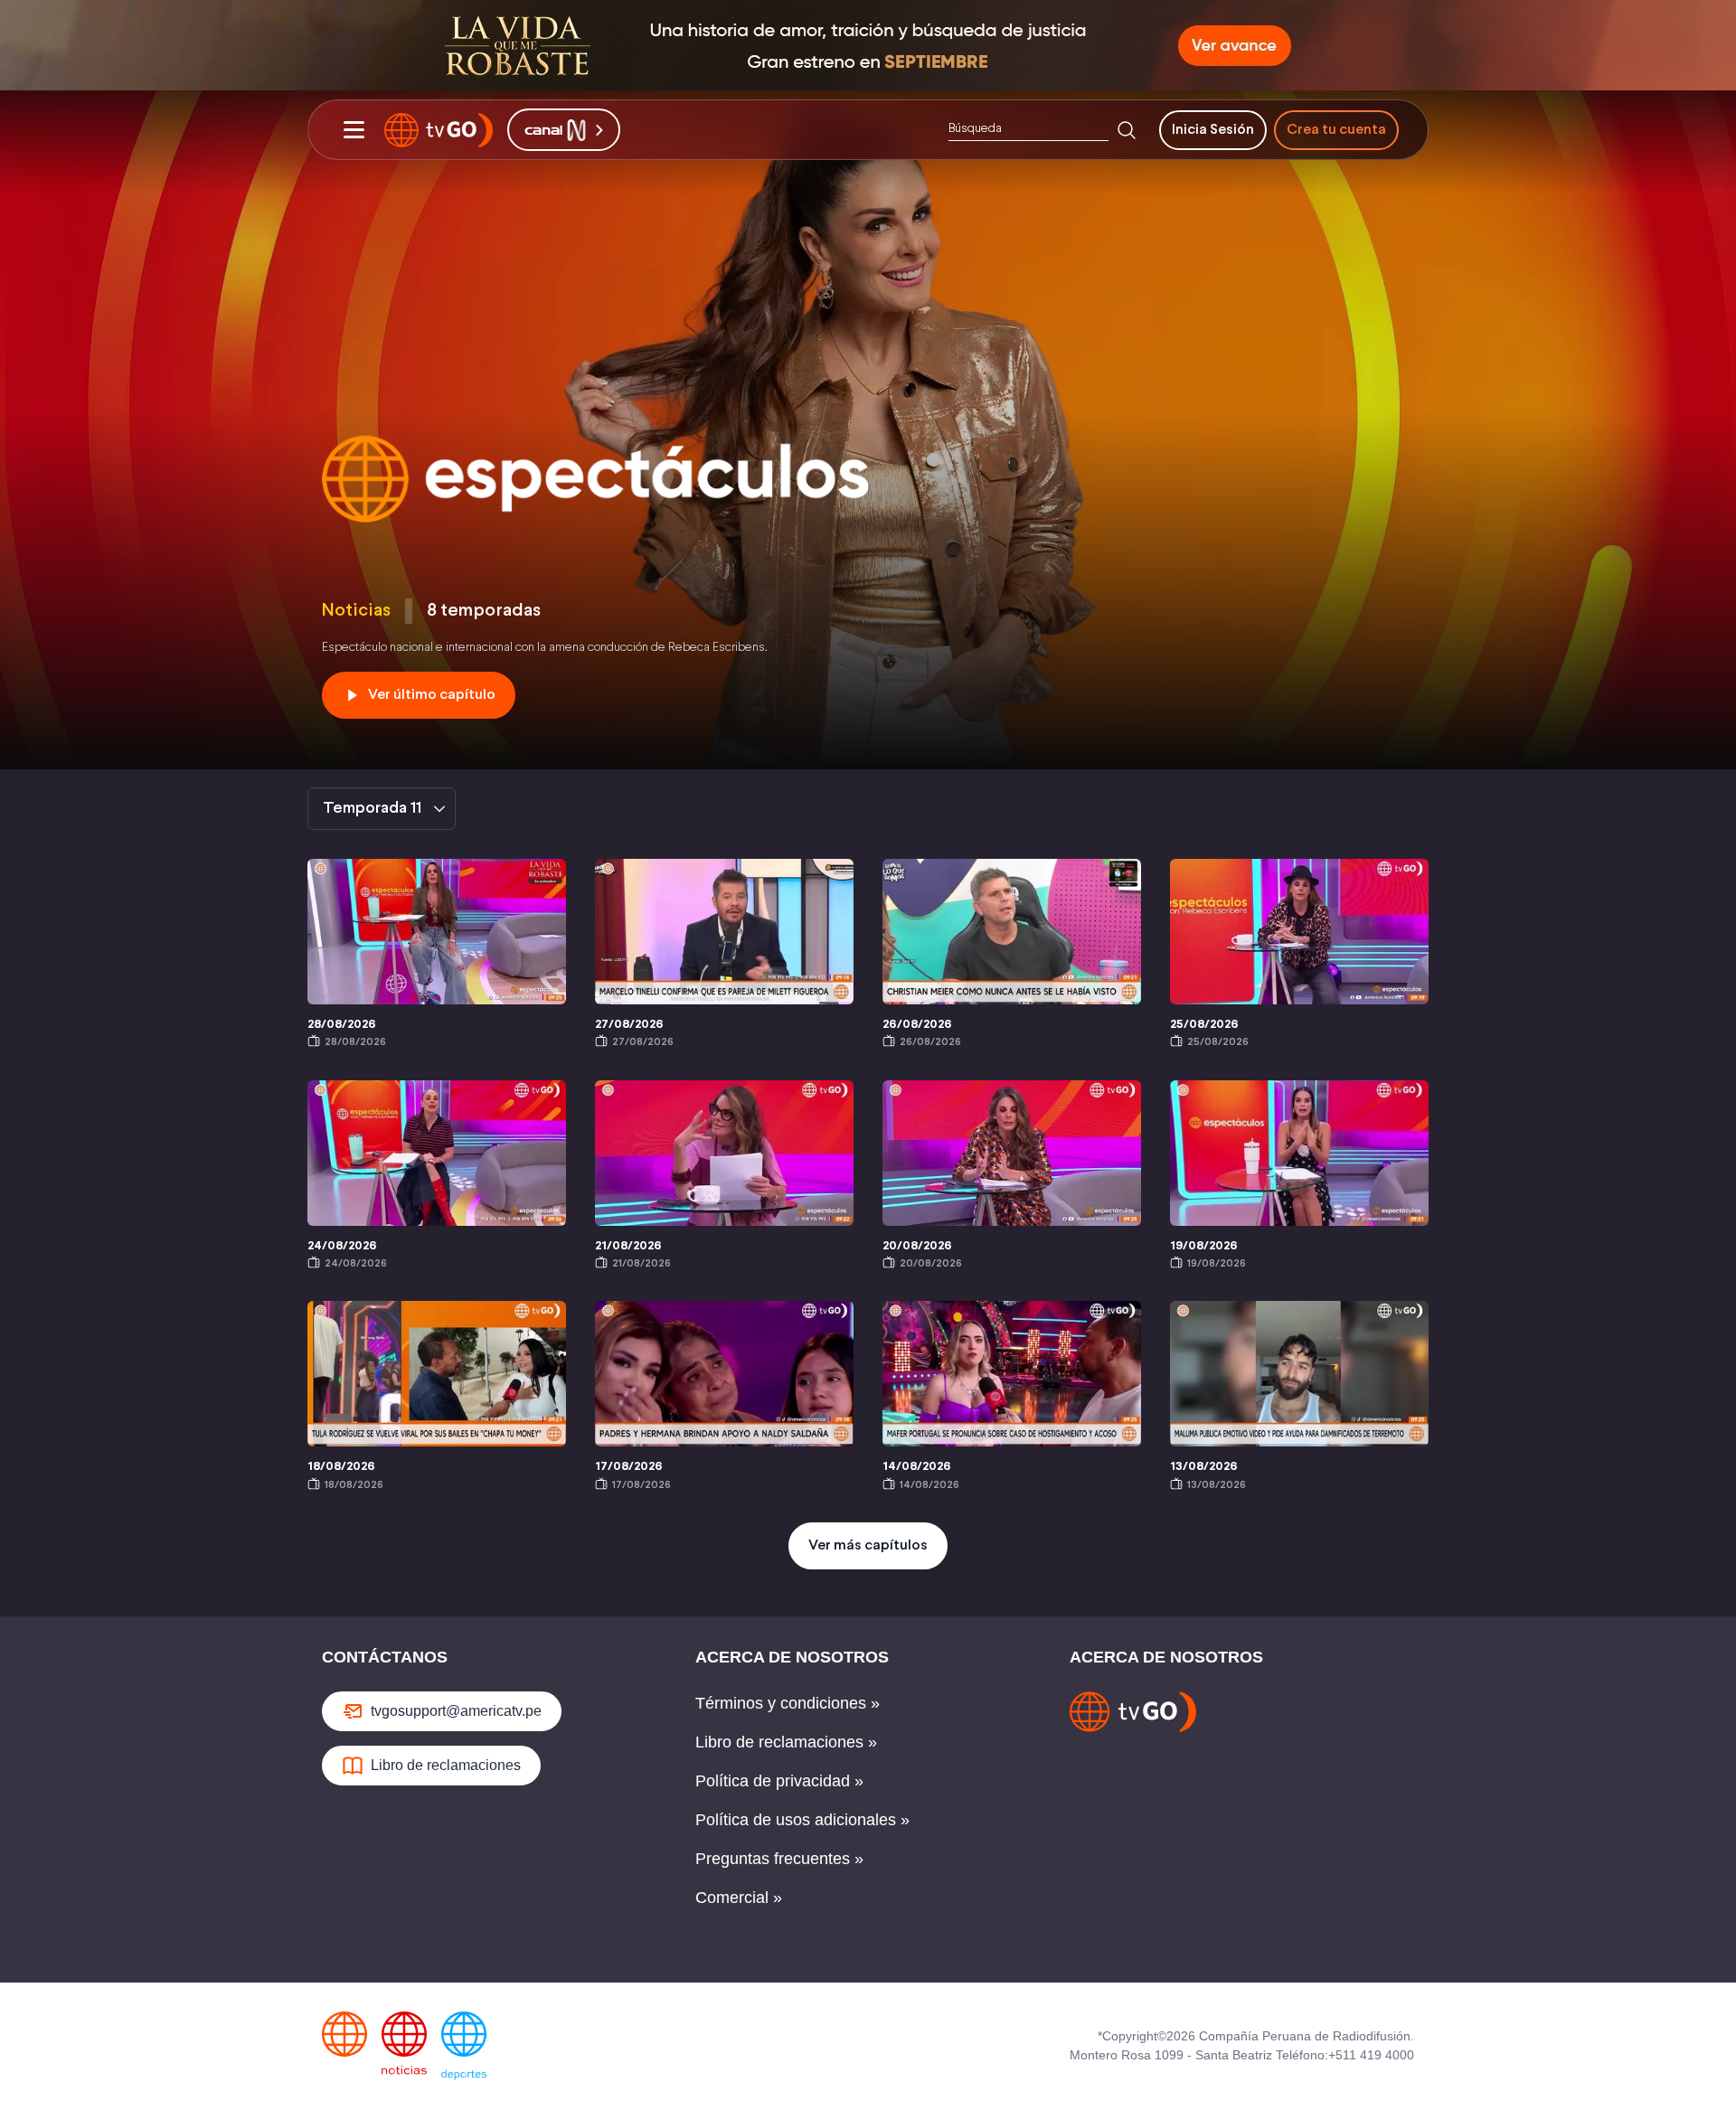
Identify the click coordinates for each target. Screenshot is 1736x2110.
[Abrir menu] (354, 130)
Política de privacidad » (779, 1781)
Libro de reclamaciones (446, 1765)
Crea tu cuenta (1336, 130)
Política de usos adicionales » (802, 1820)
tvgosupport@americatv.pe (456, 1711)
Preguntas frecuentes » (779, 1859)
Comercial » (739, 1898)
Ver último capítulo (432, 695)
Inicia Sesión (1213, 130)
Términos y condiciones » (788, 1703)
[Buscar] (1127, 130)
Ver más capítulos (868, 1545)
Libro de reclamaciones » (786, 1742)
